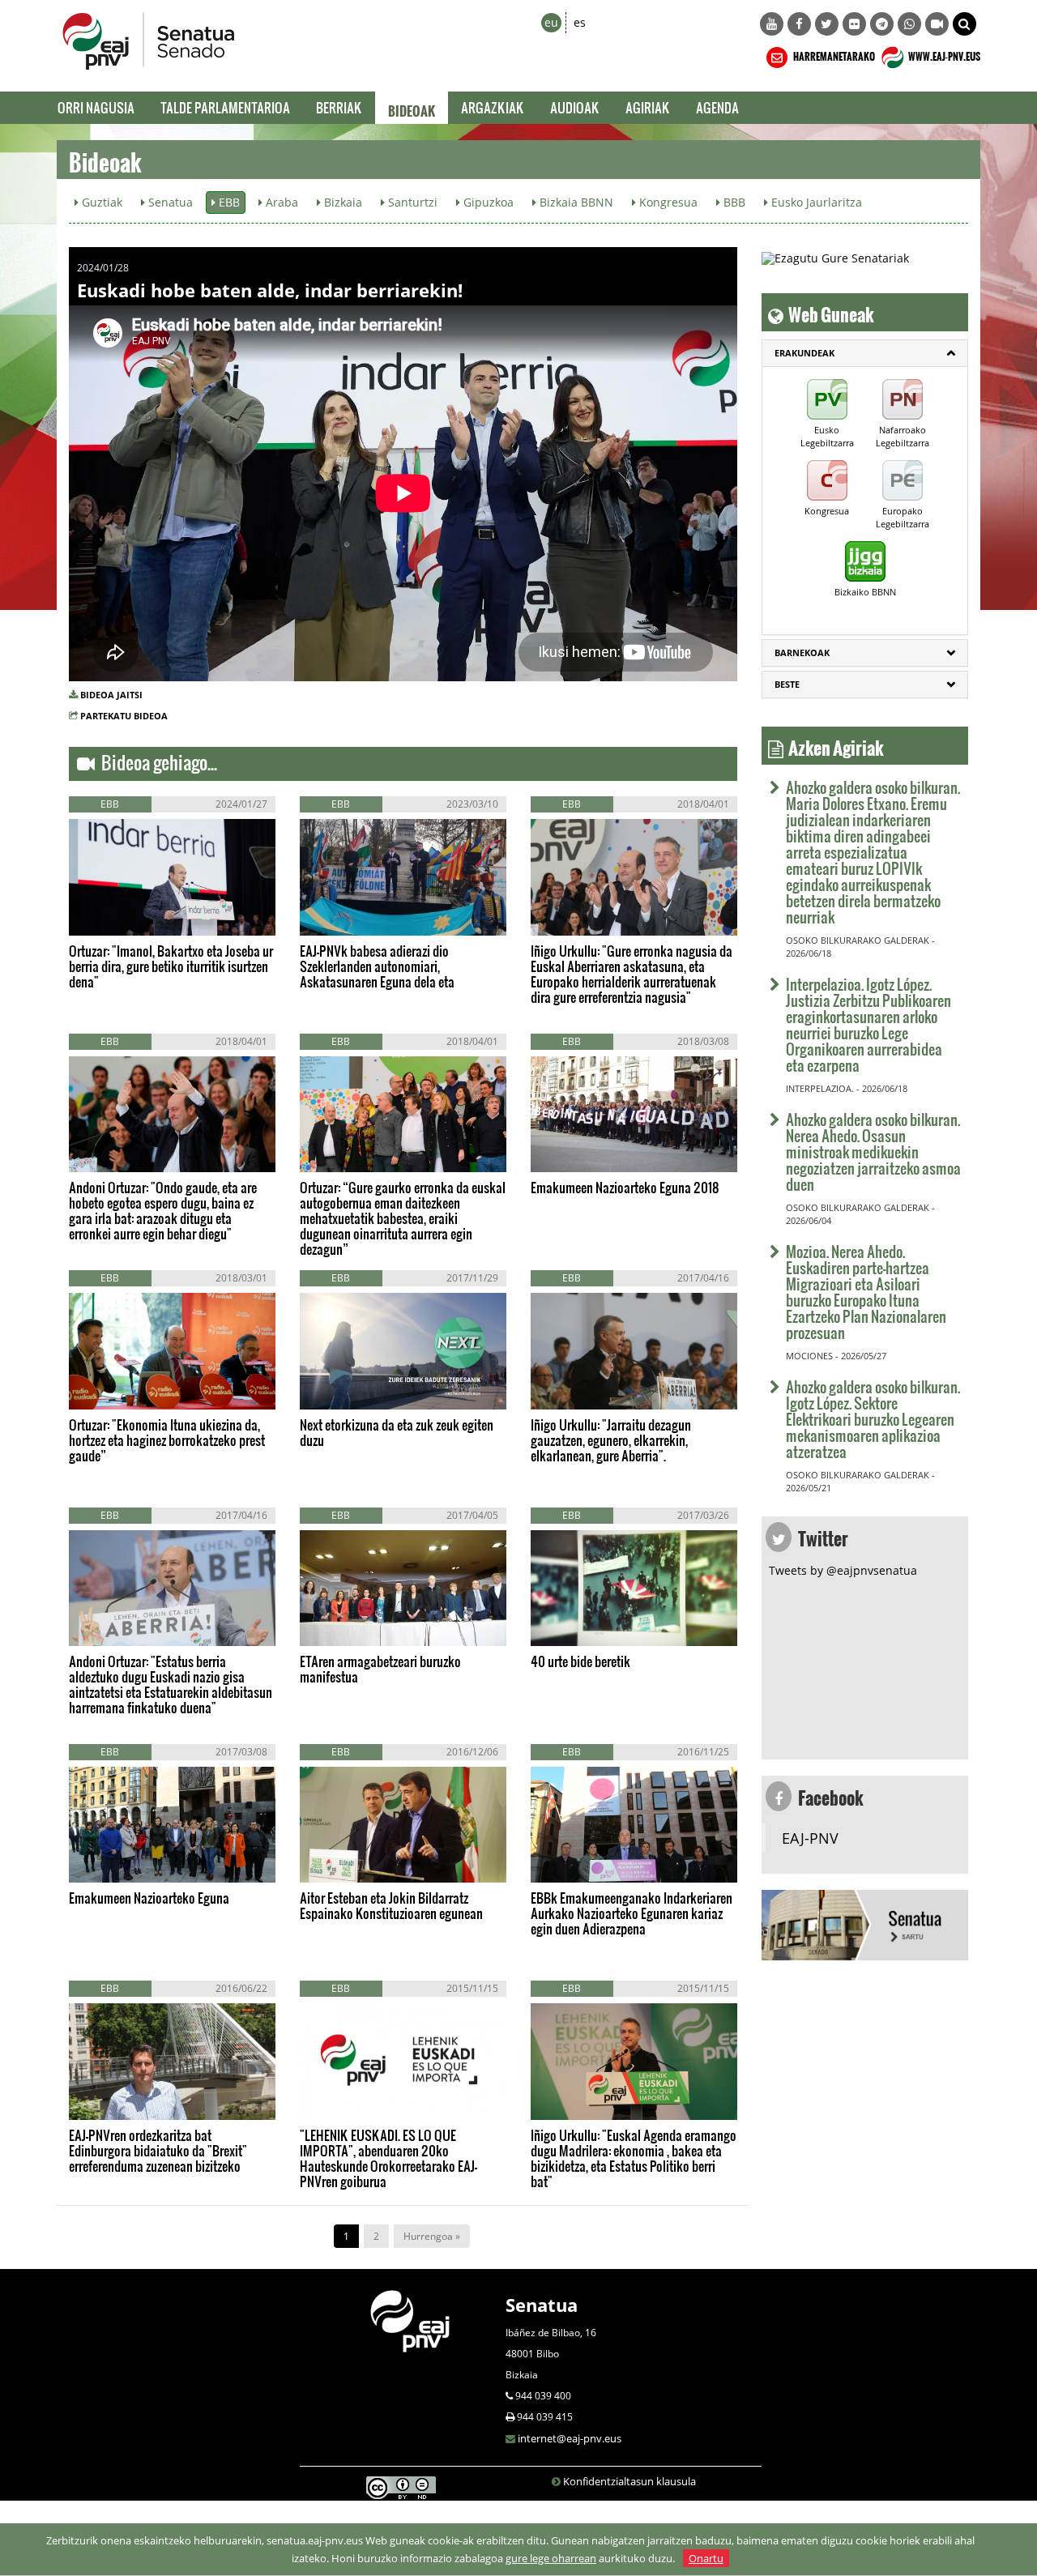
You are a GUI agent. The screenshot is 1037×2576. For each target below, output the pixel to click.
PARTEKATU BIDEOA (124, 716)
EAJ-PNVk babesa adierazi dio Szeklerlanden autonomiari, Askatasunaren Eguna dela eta (377, 966)
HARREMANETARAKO (833, 54)
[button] (964, 24)
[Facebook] (799, 24)
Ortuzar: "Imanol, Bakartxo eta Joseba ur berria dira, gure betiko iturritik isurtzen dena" (171, 966)
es (580, 22)
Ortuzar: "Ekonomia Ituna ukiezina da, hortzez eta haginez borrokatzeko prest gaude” (167, 1440)
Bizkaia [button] (341, 202)
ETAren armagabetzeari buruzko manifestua (380, 1669)
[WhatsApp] (909, 24)
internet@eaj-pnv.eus (570, 2438)
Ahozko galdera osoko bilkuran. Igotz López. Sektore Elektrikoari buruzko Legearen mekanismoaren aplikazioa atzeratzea (873, 1419)
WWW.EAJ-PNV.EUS (943, 54)
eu (551, 22)
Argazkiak (493, 107)
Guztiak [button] (100, 202)
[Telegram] (882, 24)
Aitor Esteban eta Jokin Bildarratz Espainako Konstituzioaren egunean (391, 1905)
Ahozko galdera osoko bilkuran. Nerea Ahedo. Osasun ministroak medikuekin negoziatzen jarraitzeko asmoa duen (873, 1152)
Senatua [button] (169, 202)
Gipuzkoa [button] (487, 202)
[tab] (865, 353)
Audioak (575, 107)
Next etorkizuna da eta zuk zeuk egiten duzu (397, 1432)
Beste (787, 684)
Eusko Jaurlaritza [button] (815, 202)
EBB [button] (228, 202)
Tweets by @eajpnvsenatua (843, 1570)
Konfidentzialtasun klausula (629, 2481)
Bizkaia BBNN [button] (575, 202)
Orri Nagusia (96, 107)
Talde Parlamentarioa (225, 107)
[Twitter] (827, 24)
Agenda (717, 107)
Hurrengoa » (432, 2236)
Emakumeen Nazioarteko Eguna (149, 1898)
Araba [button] (280, 202)
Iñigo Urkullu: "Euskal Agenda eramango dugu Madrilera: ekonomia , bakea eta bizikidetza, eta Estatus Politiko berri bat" (634, 2158)
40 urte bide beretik (580, 1661)
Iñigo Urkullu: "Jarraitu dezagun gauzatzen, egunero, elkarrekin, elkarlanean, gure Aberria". (611, 1440)
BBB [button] (733, 202)
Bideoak (412, 108)
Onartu (706, 2558)
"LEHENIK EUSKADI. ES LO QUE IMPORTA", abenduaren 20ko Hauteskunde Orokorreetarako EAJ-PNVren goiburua (388, 2158)
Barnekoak (802, 653)
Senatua (542, 2305)
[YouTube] (772, 24)
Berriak (339, 107)
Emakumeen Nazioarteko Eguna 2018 (625, 1187)
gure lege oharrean (551, 2558)
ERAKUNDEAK (804, 353)
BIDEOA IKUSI (124, 918)
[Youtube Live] (937, 24)
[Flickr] (854, 24)
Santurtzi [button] (411, 202)
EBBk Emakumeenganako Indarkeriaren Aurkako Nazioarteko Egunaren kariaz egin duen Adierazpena (632, 1913)
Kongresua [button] (667, 202)
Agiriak (648, 107)
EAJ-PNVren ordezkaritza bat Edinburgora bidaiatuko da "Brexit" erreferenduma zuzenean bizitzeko (158, 2150)
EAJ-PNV (810, 1838)
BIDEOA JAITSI (111, 695)
